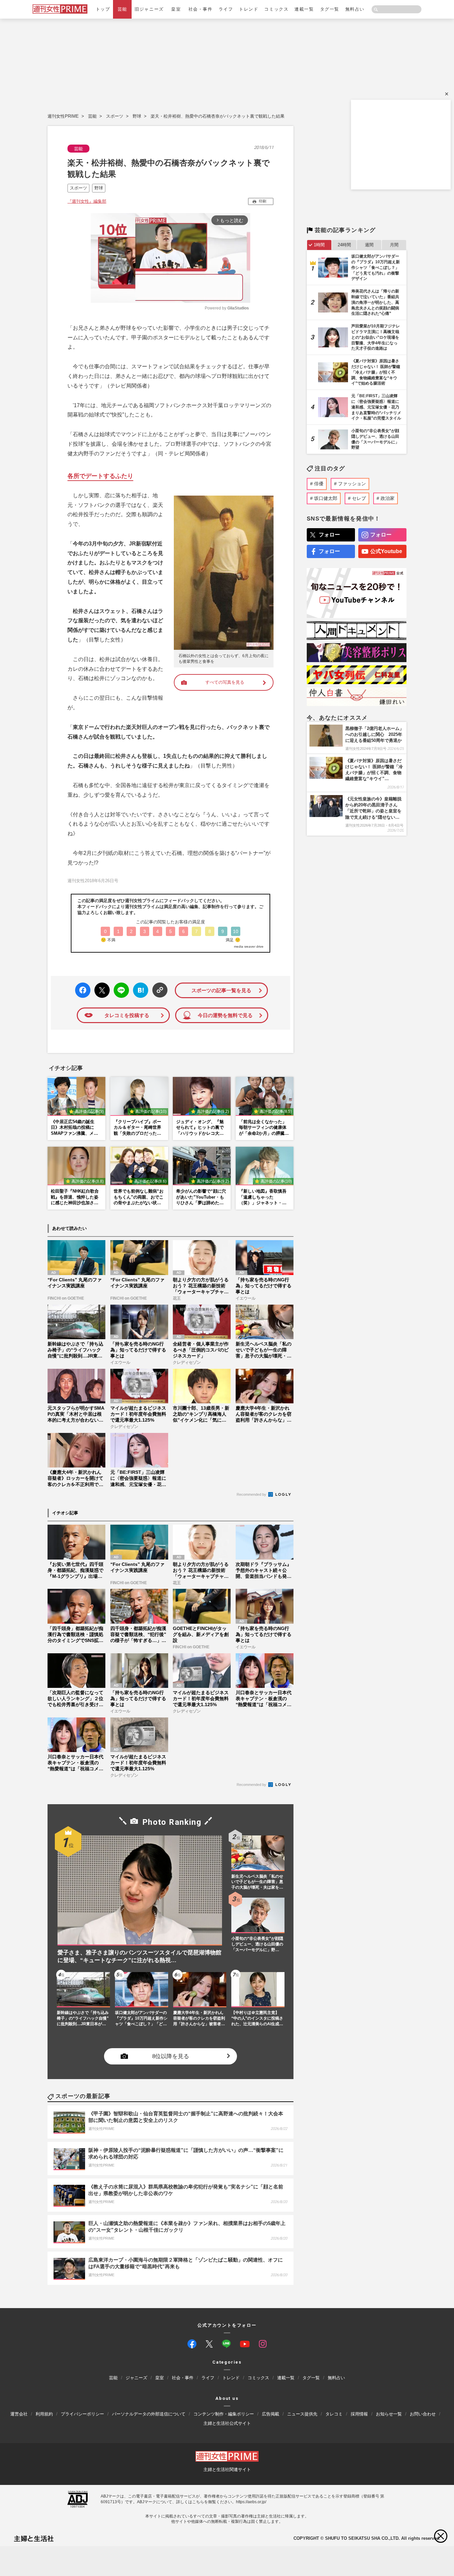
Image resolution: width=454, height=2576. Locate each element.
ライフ (226, 9)
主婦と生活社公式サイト (227, 2423)
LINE (118, 985)
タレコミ (334, 2414)
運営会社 (19, 2414)
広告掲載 (271, 2414)
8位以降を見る (171, 2056)
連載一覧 (304, 9)
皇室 (176, 9)
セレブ (359, 498)
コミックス (276, 9)
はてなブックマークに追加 (139, 990)
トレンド (249, 9)
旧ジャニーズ (149, 9)
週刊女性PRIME (63, 116)
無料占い (355, 9)
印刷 (263, 201)
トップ (103, 9)
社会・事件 (201, 9)
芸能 (122, 9)
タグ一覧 (330, 9)
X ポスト (101, 988)
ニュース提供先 (302, 2414)
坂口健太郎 (326, 498)
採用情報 (359, 2414)
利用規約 (44, 2414)
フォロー (329, 535)
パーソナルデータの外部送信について (149, 2414)
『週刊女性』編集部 (87, 201)
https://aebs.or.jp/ (251, 2502)
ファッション (352, 484)
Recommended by (252, 1494)
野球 (137, 116)
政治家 (388, 498)
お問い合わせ (423, 2414)
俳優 (319, 484)
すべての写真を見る (225, 682)
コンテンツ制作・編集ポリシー (224, 2414)
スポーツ (115, 116)
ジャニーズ (136, 2378)
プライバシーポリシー (82, 2414)
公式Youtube (386, 551)
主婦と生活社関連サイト (227, 2469)
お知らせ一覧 (389, 2414)
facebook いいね (83, 990)
